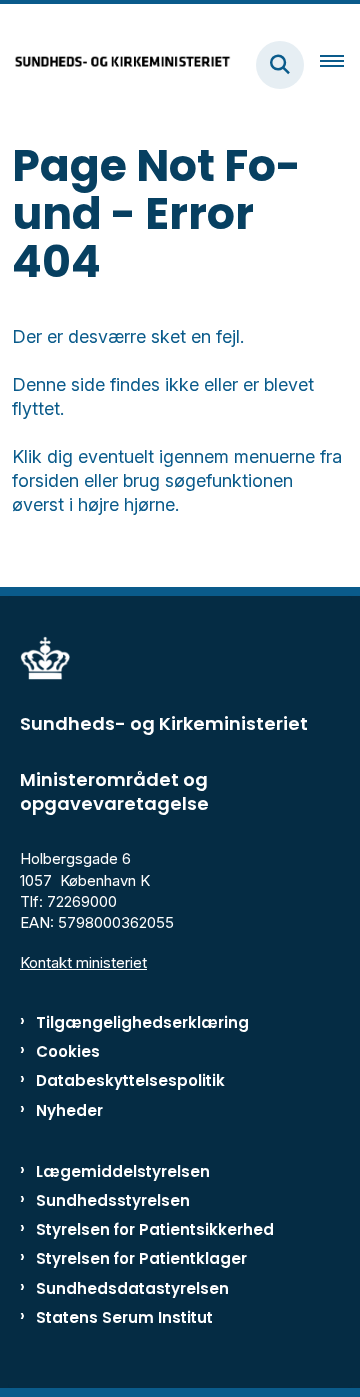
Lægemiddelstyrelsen (123, 1171)
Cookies (68, 1051)
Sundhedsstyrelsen (113, 1200)
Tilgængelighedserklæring (142, 1022)
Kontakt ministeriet (83, 962)
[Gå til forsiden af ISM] (116, 64)
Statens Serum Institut (124, 1317)
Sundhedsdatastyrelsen (132, 1288)
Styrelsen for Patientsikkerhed (155, 1229)
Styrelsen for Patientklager (141, 1258)
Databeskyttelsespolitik (130, 1080)
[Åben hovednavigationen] (340, 65)
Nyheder (69, 1110)
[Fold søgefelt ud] (280, 65)
